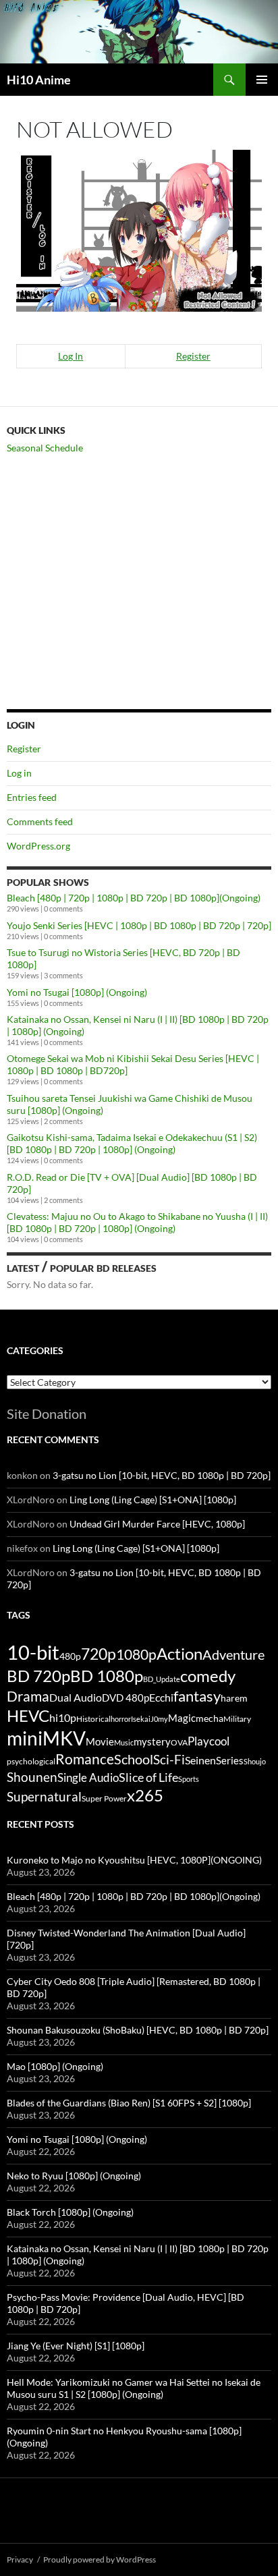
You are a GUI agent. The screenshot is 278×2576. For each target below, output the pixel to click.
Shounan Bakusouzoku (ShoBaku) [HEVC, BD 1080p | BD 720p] (138, 2030)
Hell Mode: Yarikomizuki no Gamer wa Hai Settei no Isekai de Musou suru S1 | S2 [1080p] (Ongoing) (134, 2388)
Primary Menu (262, 80)
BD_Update (162, 1679)
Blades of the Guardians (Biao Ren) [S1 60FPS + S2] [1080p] (129, 2103)
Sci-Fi (169, 1760)
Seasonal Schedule (45, 448)
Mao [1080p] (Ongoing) (55, 2066)
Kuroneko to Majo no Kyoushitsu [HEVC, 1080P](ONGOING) (134, 1860)
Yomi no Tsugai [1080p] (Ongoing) (77, 992)
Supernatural (44, 1797)
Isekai (141, 1719)
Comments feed (40, 821)
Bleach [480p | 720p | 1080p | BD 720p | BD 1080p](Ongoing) (134, 898)
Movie (100, 1741)
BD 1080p (107, 1676)
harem (234, 1698)
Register (193, 356)
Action (179, 1654)
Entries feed (32, 797)
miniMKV (46, 1738)
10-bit (33, 1652)
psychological (31, 1761)
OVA (179, 1742)
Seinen (200, 1760)
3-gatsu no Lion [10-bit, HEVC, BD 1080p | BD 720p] (162, 1475)
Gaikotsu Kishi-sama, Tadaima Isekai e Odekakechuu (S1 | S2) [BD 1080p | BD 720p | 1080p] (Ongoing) (132, 1143)
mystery (152, 1741)
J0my (159, 1719)
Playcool (208, 1741)
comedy (208, 1676)
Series (230, 1760)
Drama (28, 1696)
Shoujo (255, 1761)
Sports (189, 1779)
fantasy (197, 1696)
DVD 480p (126, 1698)
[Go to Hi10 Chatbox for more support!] (139, 229)
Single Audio (88, 1777)
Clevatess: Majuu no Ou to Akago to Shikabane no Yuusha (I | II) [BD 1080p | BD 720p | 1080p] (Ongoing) (137, 1222)
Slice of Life (148, 1777)
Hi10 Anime (39, 80)
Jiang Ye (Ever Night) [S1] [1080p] (76, 2346)
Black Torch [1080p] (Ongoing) (70, 2212)
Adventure (233, 1654)
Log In (71, 356)
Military (237, 1719)
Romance (85, 1759)
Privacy (20, 2559)
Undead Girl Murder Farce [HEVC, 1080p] (157, 1524)
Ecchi (161, 1697)
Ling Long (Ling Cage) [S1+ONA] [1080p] (153, 1500)
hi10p (63, 1717)
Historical (93, 1718)
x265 (145, 1795)
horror (121, 1719)
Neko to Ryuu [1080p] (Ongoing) (74, 2176)
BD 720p (38, 1676)
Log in (19, 773)
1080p (136, 1654)
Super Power (104, 1798)
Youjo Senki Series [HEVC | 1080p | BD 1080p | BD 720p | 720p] (139, 925)
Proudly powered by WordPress (100, 2559)
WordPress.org (38, 846)
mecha (210, 1718)
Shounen (32, 1777)
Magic (182, 1718)
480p (70, 1656)
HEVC (28, 1716)
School (134, 1759)
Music (124, 1742)
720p (99, 1654)
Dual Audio (76, 1697)
